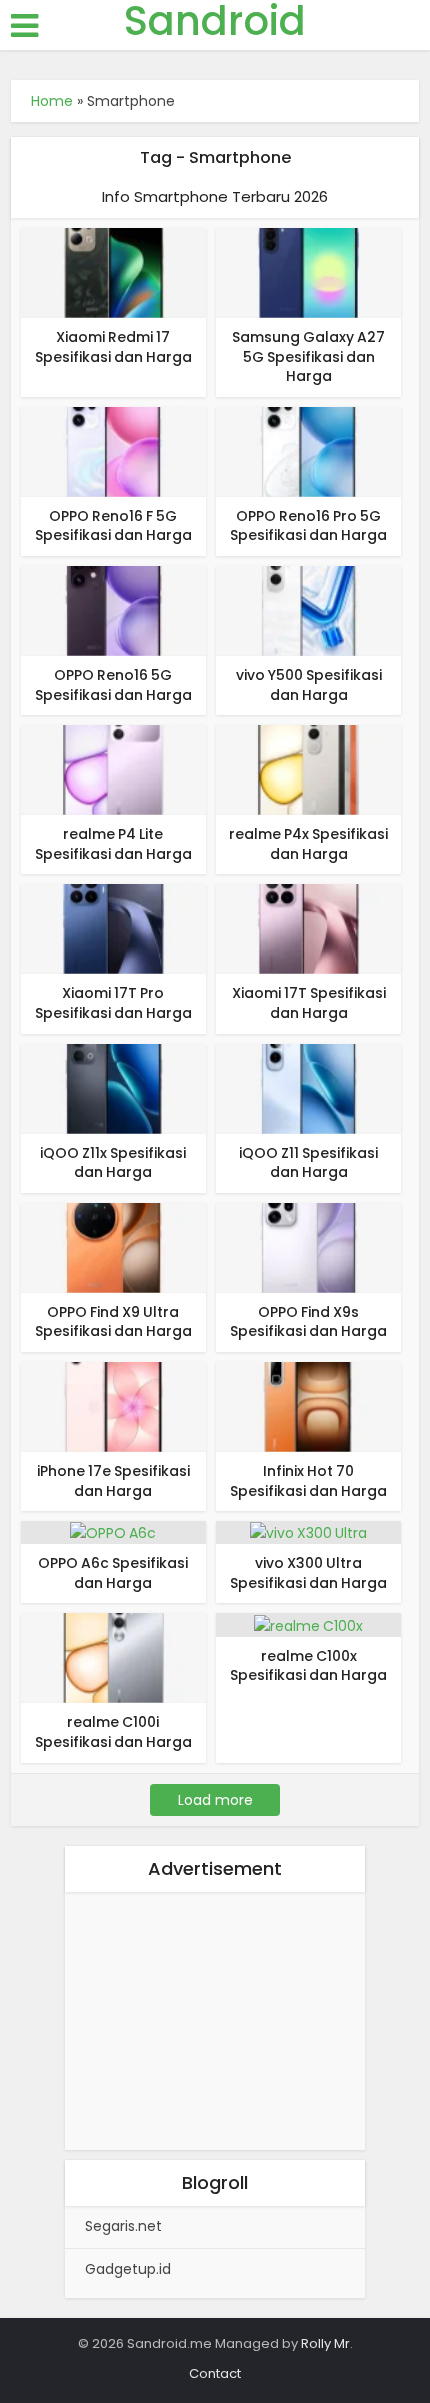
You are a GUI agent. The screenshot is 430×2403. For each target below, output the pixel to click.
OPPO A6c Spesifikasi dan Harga (113, 1573)
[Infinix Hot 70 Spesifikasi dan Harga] (308, 1406)
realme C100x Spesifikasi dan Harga (308, 1666)
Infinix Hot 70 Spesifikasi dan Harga (308, 1481)
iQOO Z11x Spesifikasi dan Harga (113, 1163)
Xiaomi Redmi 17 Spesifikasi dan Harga (113, 347)
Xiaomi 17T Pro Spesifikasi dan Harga (113, 1003)
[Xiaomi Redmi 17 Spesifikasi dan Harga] (113, 272)
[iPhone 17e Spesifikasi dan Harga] (113, 1406)
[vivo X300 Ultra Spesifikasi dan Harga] (308, 1532)
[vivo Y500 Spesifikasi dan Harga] (308, 610)
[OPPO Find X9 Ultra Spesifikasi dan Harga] (113, 1247)
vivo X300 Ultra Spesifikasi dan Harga (308, 1573)
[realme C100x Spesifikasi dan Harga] (308, 1624)
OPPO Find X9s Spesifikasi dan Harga (308, 1322)
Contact (215, 2373)
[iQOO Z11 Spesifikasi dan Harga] (308, 1087)
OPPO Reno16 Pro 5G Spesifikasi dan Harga (308, 526)
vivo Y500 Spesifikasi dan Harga (309, 685)
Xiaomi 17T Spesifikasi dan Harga (309, 1003)
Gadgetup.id (128, 2269)
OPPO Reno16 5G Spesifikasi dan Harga (113, 685)
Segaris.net (123, 2226)
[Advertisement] (215, 2025)
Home (52, 101)
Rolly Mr (325, 2343)
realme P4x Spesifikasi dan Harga (308, 844)
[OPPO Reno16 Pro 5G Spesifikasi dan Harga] (308, 451)
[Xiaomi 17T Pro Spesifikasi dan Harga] (113, 928)
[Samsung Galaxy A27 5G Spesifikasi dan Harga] (308, 272)
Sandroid (215, 21)
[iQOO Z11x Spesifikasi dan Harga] (113, 1087)
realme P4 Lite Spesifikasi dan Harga (113, 844)
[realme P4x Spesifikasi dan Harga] (308, 769)
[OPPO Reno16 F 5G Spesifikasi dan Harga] (113, 451)
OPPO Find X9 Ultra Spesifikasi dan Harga (113, 1322)
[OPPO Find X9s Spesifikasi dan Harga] (308, 1247)
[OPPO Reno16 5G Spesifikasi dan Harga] (113, 610)
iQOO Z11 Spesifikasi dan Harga (308, 1163)
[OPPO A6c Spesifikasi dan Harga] (113, 1532)
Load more (215, 1800)
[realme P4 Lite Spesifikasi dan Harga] (113, 769)
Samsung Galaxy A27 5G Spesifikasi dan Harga (308, 356)
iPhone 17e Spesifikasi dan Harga (113, 1481)
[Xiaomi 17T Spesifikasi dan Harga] (308, 928)
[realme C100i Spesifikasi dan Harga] (113, 1657)
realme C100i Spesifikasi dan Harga (113, 1732)
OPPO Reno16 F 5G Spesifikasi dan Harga (113, 526)
